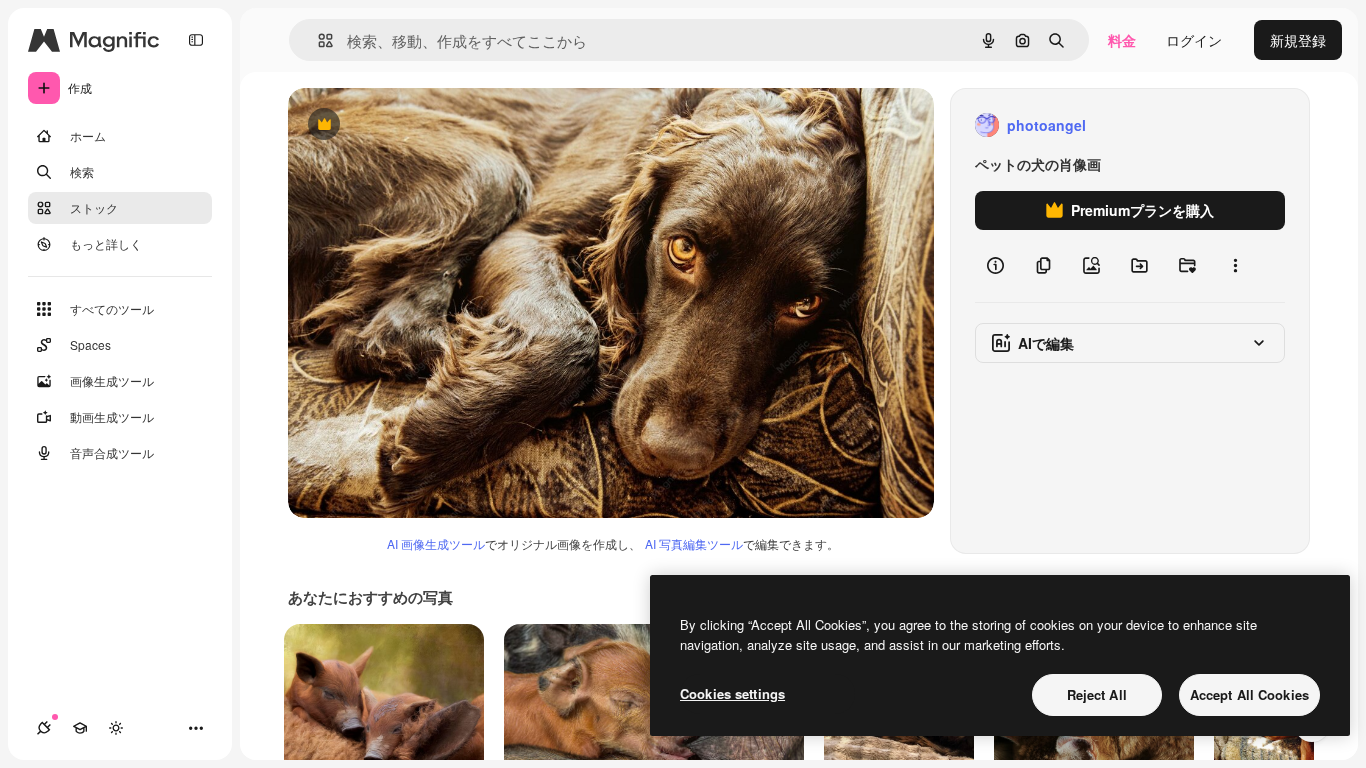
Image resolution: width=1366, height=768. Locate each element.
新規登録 (1298, 40)
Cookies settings (732, 693)
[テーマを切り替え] (116, 728)
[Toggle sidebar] (196, 40)
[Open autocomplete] (317, 40)
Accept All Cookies (1249, 694)
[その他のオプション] (1235, 266)
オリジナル (425, 125)
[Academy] (80, 728)
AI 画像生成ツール (436, 543)
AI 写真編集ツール (694, 543)
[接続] (44, 728)
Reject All (1097, 694)
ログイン (1194, 40)
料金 (1122, 40)
